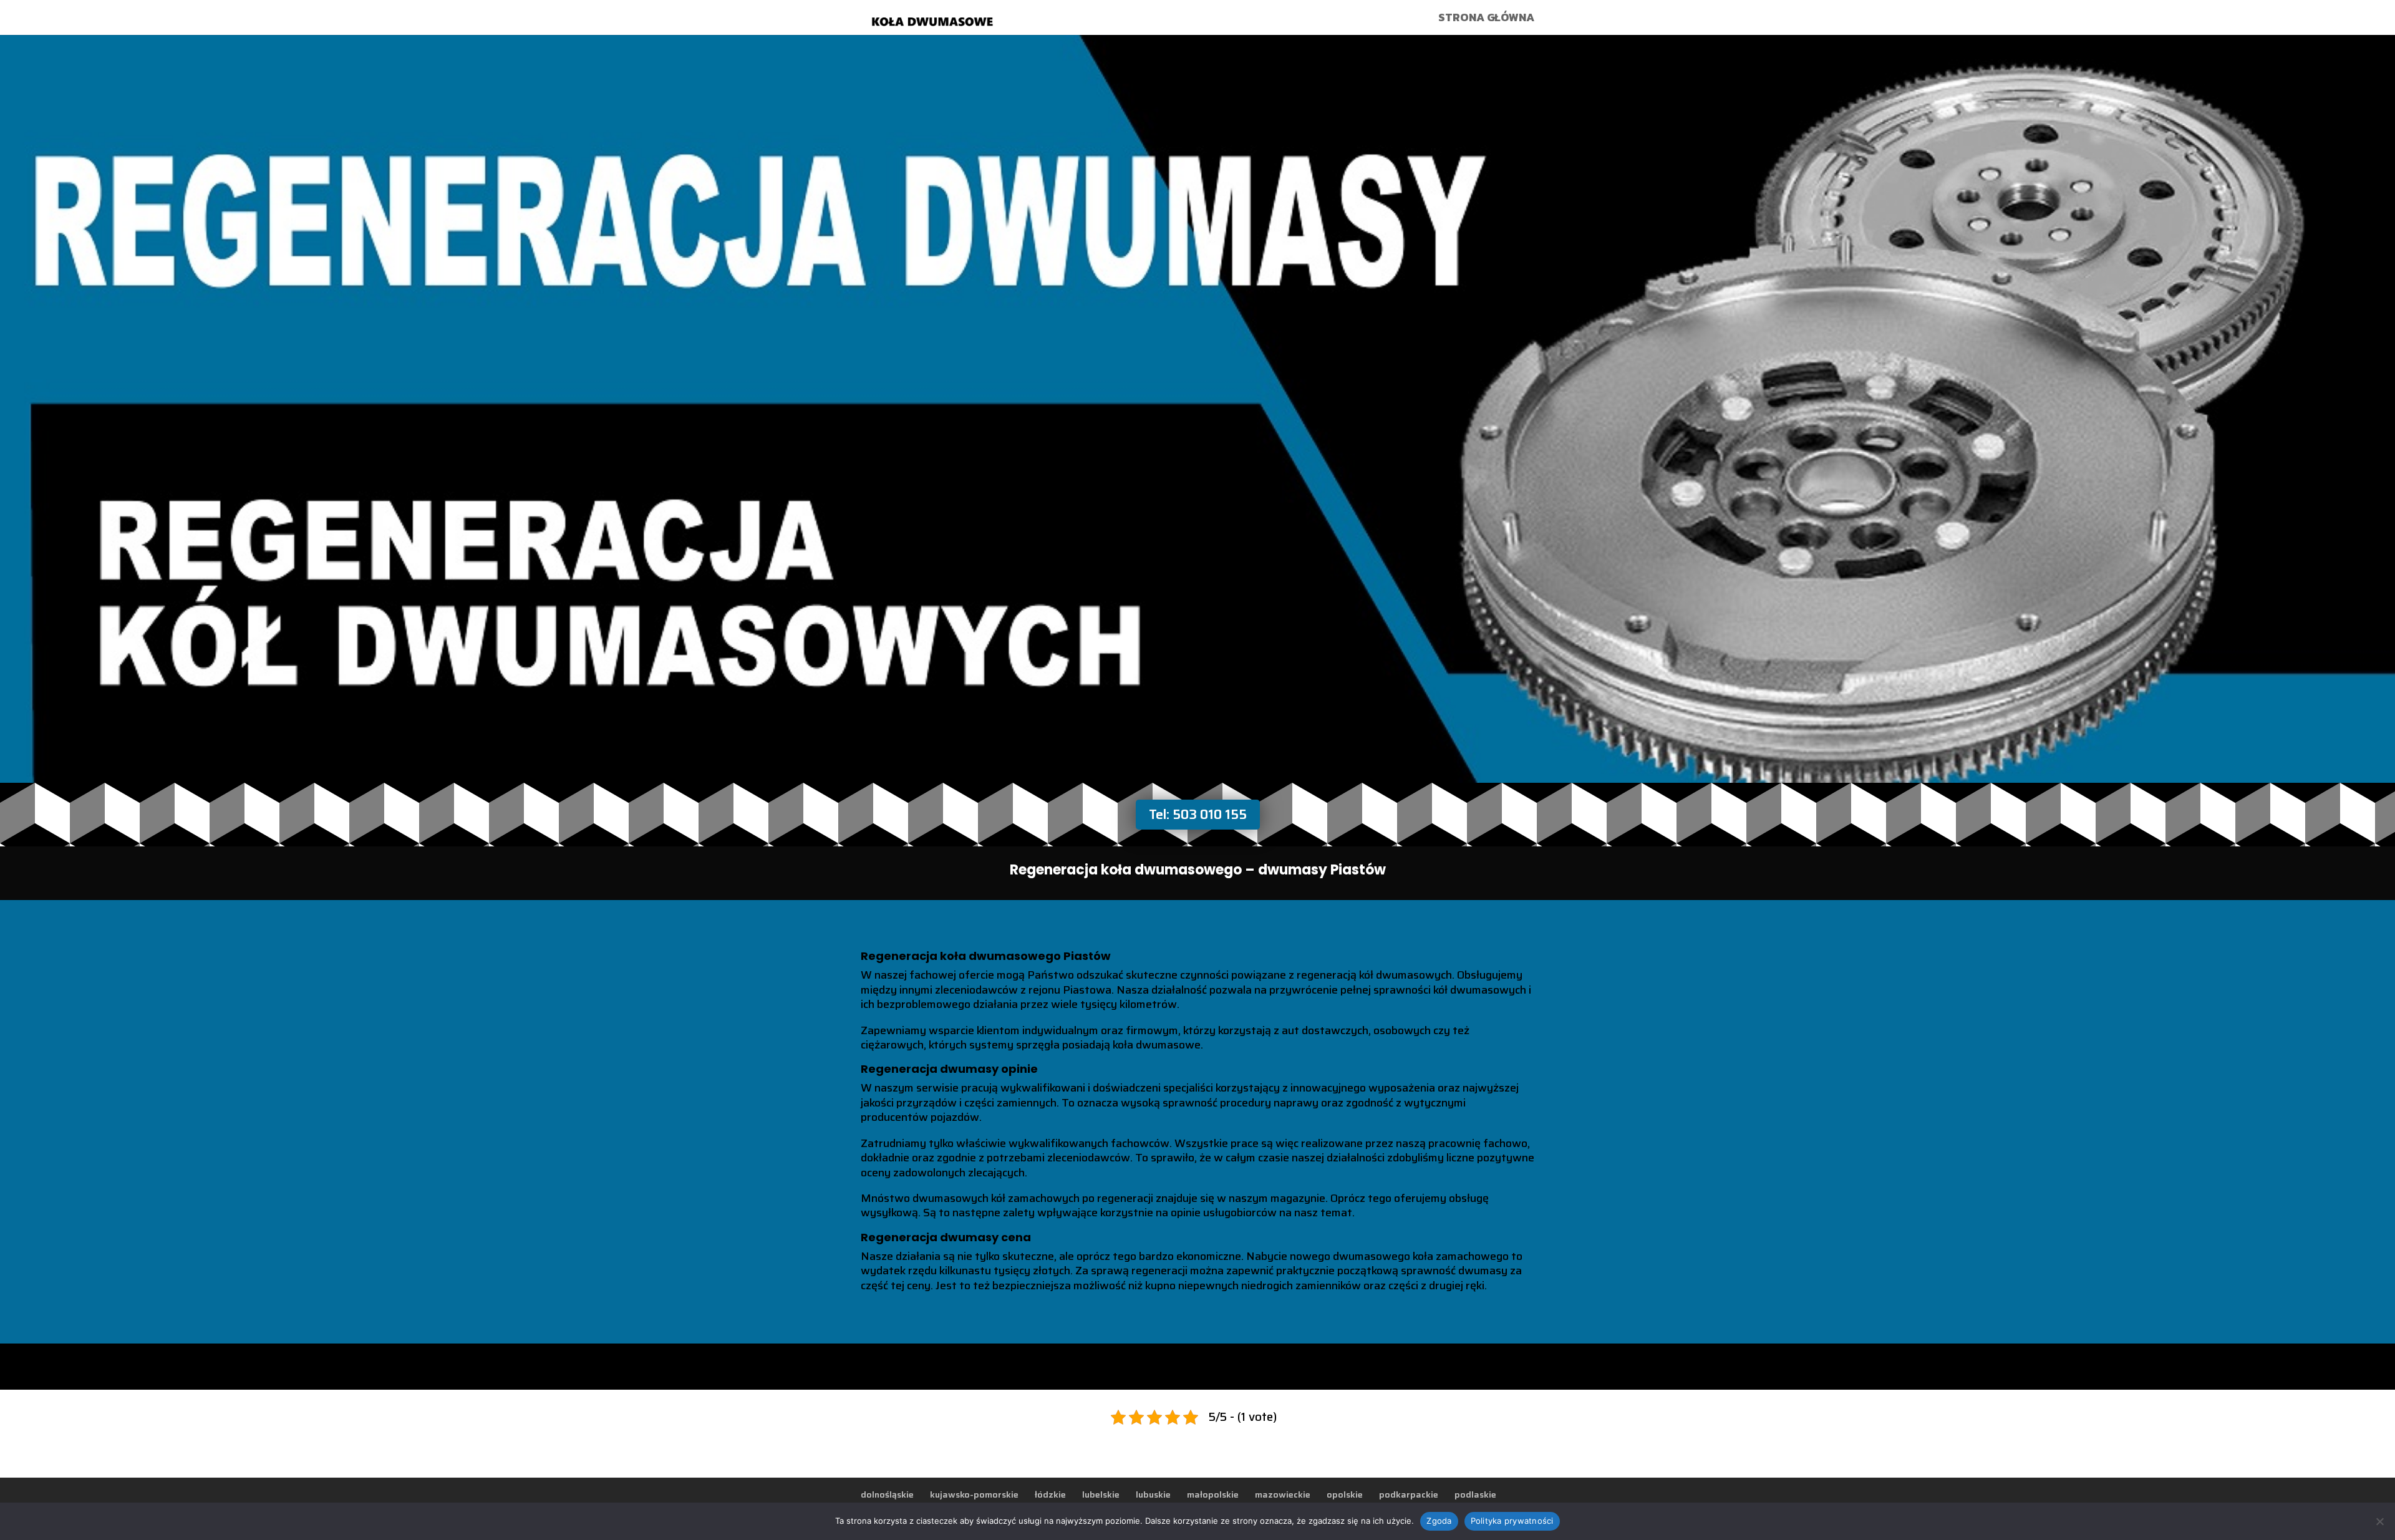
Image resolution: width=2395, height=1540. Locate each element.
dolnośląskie (887, 1494)
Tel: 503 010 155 (1198, 814)
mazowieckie (1283, 1494)
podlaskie (1475, 1494)
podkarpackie (1409, 1494)
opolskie (1345, 1494)
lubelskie (1101, 1494)
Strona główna (1486, 19)
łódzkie (1050, 1494)
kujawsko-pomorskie (974, 1494)
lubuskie (1153, 1494)
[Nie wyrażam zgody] (2379, 1521)
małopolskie (1213, 1494)
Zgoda (1439, 1521)
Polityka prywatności (1512, 1521)
